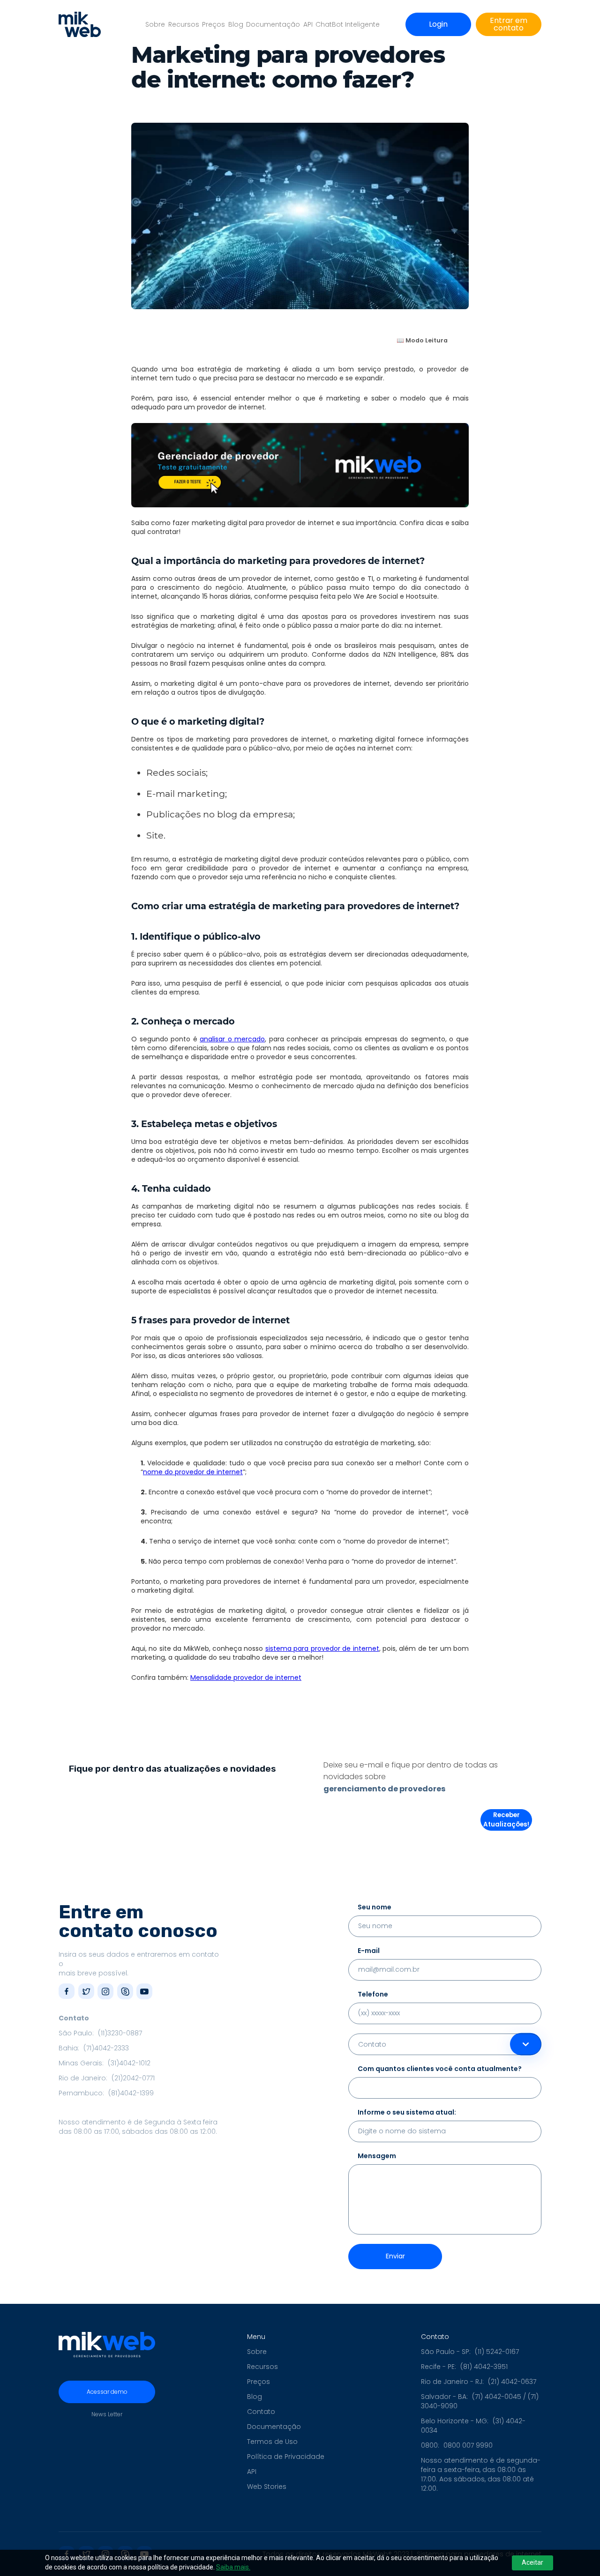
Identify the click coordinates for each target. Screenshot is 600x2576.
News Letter (107, 2414)
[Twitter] (86, 1991)
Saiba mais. (233, 2567)
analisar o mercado (232, 1039)
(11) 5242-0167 (497, 2352)
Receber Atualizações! (506, 1820)
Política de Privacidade (286, 2457)
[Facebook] (67, 1991)
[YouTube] (144, 1991)
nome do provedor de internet (193, 1472)
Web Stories (267, 2487)
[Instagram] (105, 1991)
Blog (236, 24)
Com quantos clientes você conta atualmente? (440, 2069)
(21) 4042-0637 (512, 2382)
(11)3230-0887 (120, 2033)
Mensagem (377, 2156)
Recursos (184, 24)
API (308, 24)
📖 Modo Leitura (422, 340)
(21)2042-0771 (133, 2078)
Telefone (373, 1994)
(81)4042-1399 (131, 2093)
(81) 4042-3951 (484, 2367)
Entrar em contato (509, 24)
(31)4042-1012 (129, 2063)
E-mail (369, 1951)
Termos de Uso (272, 2442)
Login (438, 24)
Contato (261, 2412)
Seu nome (375, 1907)
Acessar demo (107, 2392)
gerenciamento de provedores (384, 1789)
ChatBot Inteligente (348, 24)
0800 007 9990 (468, 2445)
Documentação (273, 24)
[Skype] (125, 1991)
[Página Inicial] (80, 24)
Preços (214, 24)
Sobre (155, 24)
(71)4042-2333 (106, 2048)
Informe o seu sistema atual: (407, 2112)
